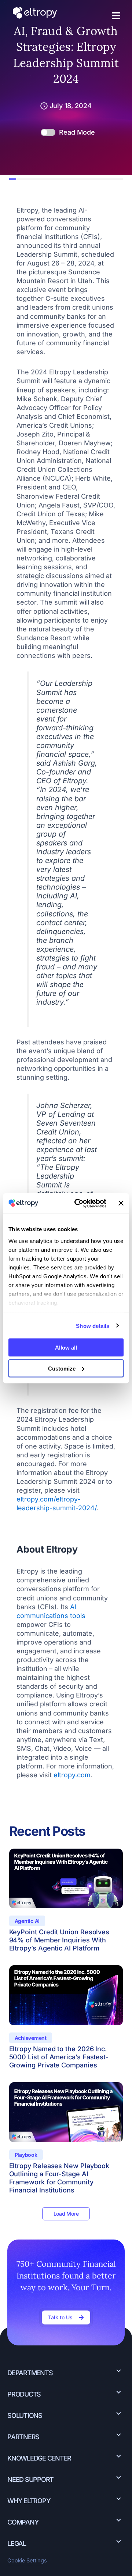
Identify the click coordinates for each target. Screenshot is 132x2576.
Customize (62, 1368)
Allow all (66, 1348)
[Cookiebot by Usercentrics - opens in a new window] (78, 1203)
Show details (93, 1326)
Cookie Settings (27, 2561)
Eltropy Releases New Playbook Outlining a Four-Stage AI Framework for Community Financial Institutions (59, 2178)
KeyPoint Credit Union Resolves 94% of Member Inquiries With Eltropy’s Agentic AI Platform (59, 1940)
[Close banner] (121, 1203)
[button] (116, 16)
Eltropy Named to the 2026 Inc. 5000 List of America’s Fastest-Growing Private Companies (59, 2057)
